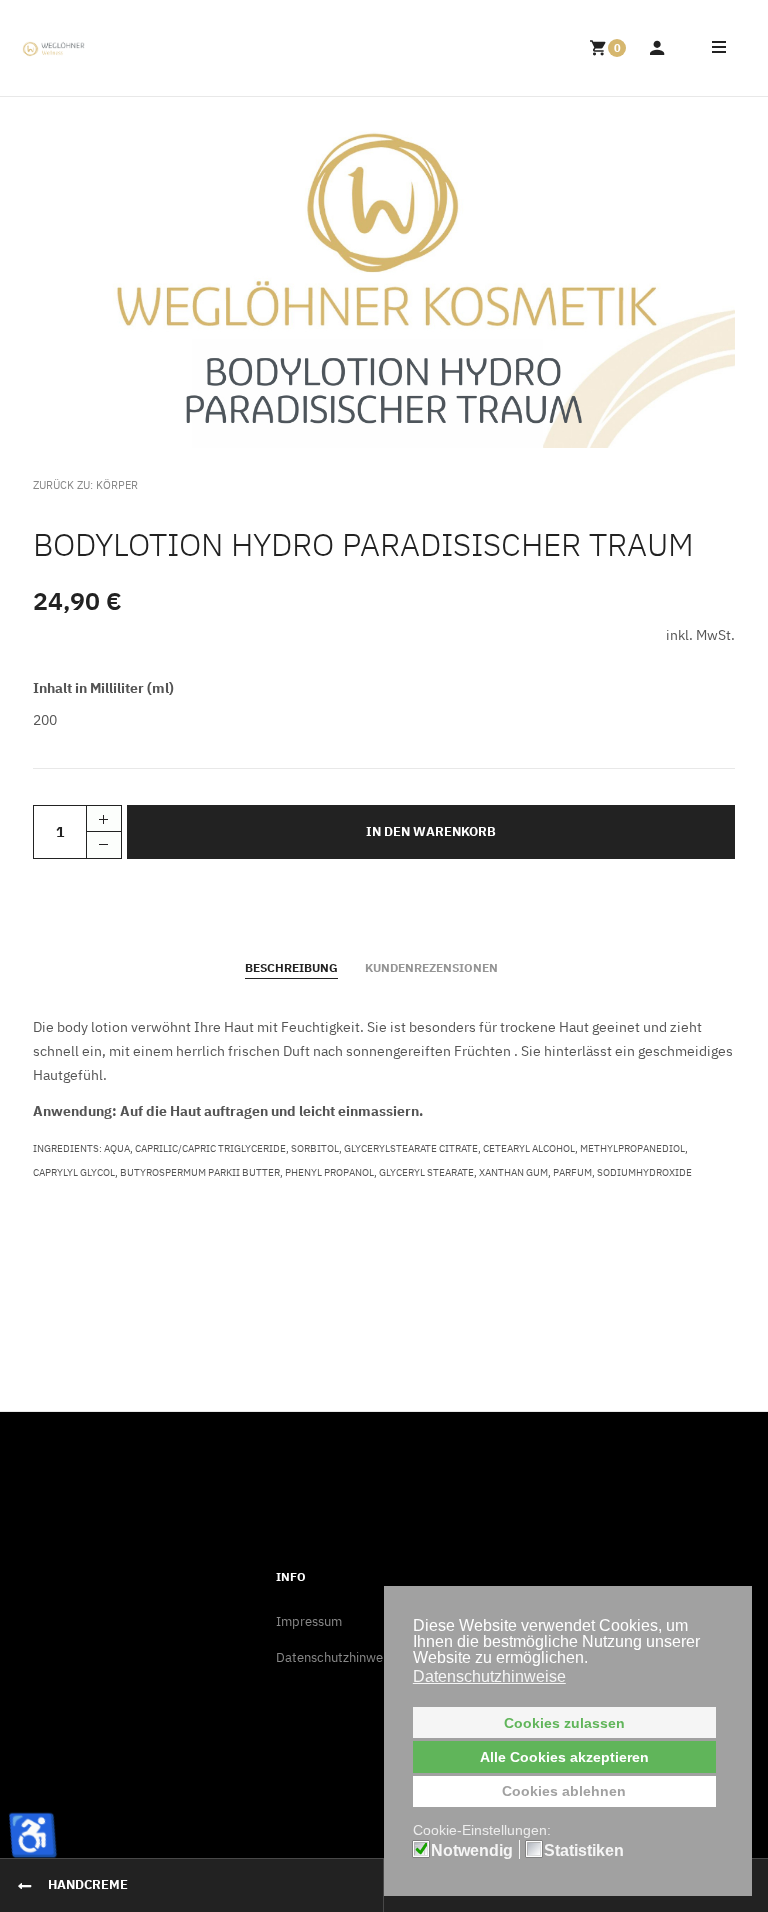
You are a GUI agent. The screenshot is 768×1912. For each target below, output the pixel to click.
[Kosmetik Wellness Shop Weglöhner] (53, 49)
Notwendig (472, 1851)
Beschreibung (291, 967)
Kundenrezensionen (431, 967)
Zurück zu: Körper (85, 485)
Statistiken (584, 1851)
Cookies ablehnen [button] (564, 1791)
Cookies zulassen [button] (564, 1723)
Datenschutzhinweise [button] (489, 1676)
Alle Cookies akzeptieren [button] (564, 1757)
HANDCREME (88, 1884)
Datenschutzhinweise (337, 1657)
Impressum (309, 1621)
